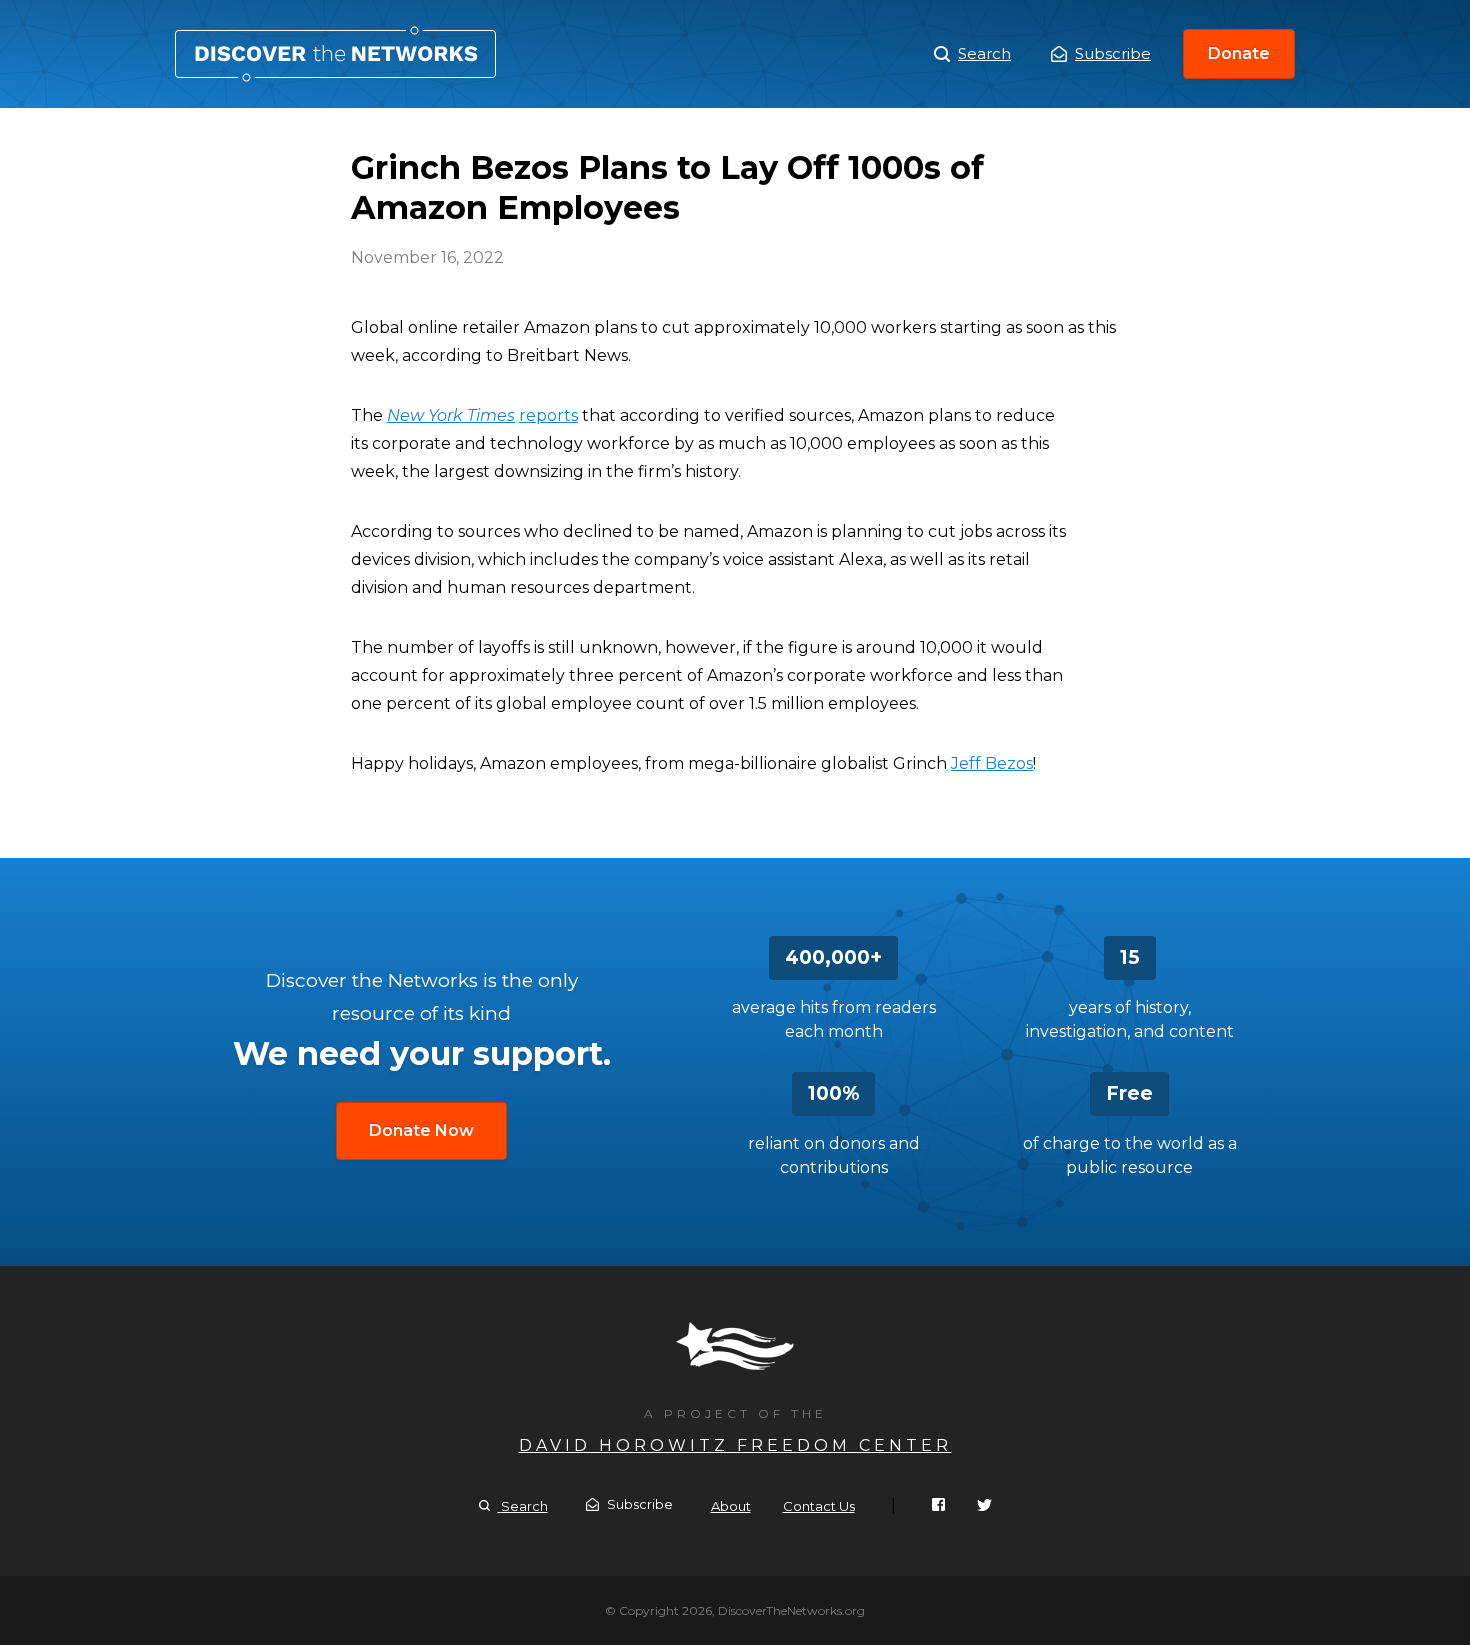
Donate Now (421, 1130)
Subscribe (1113, 53)
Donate (1239, 53)
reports (548, 415)
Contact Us (819, 1506)
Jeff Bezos (992, 763)
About (731, 1506)
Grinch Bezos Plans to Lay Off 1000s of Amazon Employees (335, 54)
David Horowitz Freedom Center (735, 1445)
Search (984, 53)
